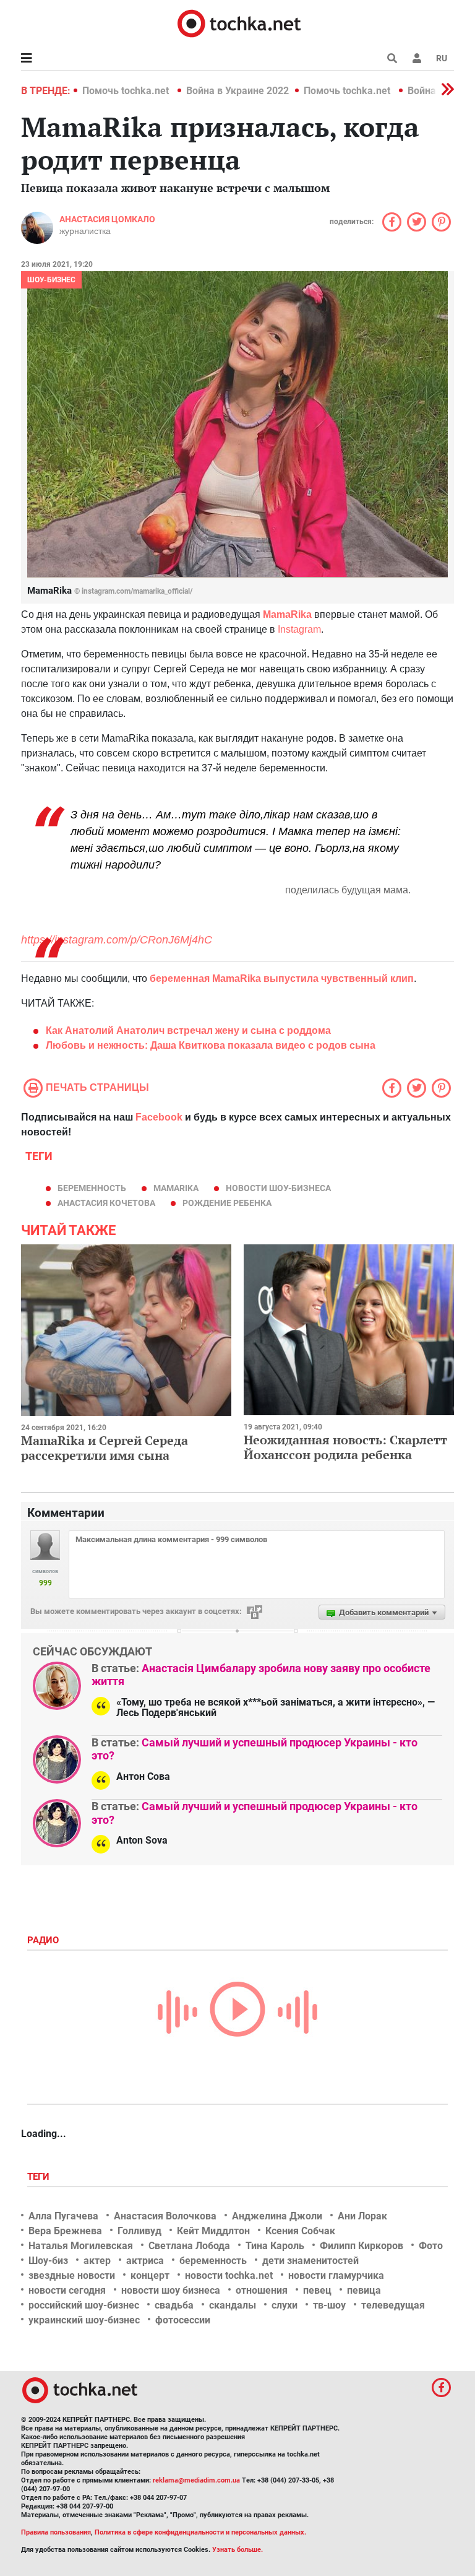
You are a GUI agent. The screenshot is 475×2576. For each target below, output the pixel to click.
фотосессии (183, 2320)
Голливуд (139, 2231)
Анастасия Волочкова (165, 2216)
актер (97, 2261)
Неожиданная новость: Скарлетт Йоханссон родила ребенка (345, 1447)
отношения (262, 2290)
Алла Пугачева (63, 2216)
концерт (150, 2275)
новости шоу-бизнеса (278, 1188)
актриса (145, 2261)
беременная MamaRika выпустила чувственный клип (282, 978)
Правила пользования (56, 2532)
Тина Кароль (275, 2246)
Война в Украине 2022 (237, 91)
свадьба (174, 2305)
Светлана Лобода (189, 2246)
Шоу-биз (48, 2261)
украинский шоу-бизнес (84, 2320)
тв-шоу (329, 2305)
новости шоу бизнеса (171, 2290)
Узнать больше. (237, 2550)
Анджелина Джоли (277, 2216)
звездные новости (72, 2275)
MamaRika (287, 614)
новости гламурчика (336, 2275)
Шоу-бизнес (51, 280)
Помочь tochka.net (127, 91)
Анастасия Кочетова (106, 1203)
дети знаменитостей (310, 2261)
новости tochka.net (229, 2275)
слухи (285, 2305)
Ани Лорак (362, 2216)
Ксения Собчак (300, 2231)
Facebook (159, 1117)
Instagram (299, 629)
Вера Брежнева (65, 2231)
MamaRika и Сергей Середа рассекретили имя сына (105, 1448)
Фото (431, 2246)
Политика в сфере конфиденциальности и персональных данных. (200, 2532)
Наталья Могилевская (81, 2246)
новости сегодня (67, 2290)
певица (364, 2290)
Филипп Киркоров (362, 2246)
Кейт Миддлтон (213, 2231)
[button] (417, 58)
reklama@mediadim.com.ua (196, 2480)
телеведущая (393, 2305)
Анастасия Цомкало (107, 219)
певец (317, 2290)
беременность (92, 1188)
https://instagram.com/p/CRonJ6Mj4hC (117, 940)
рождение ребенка (227, 1203)
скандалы (233, 2305)
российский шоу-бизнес (84, 2305)
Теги (40, 2177)
